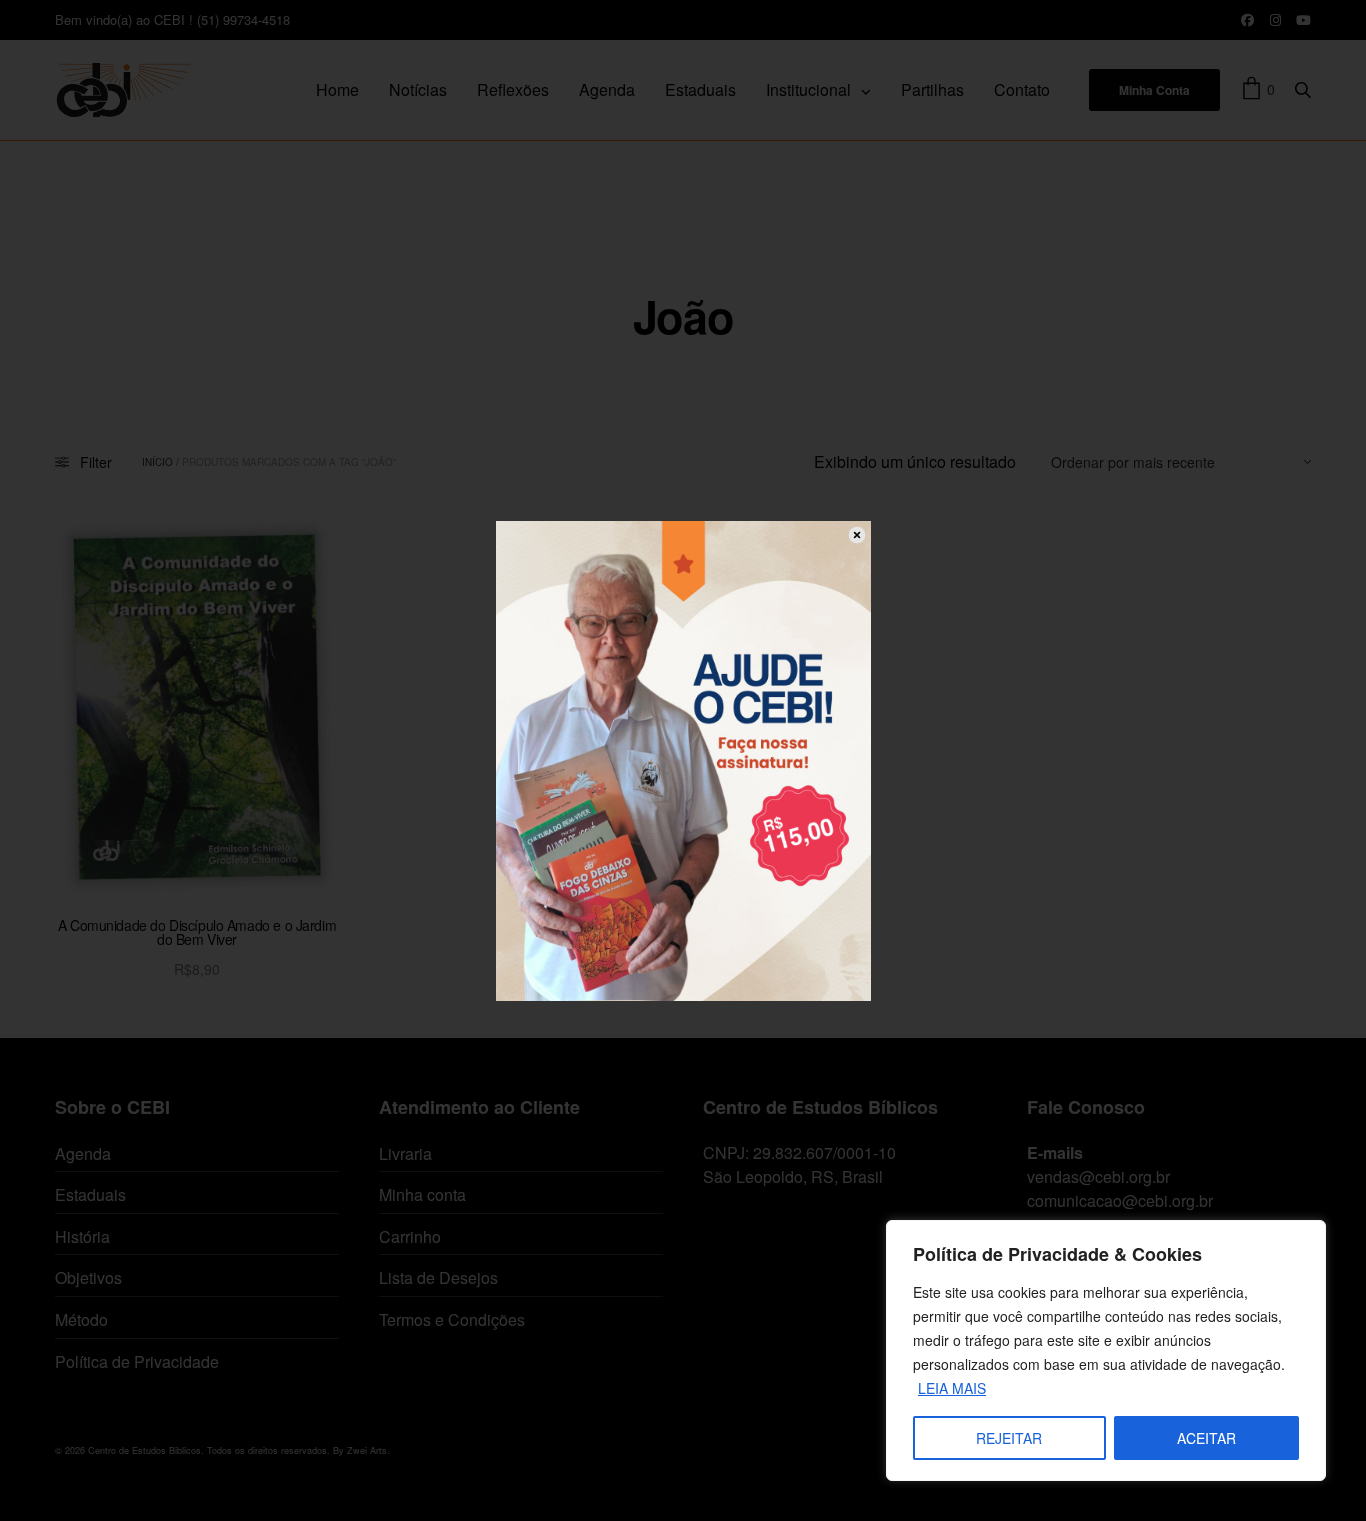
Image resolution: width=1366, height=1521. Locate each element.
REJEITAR (1009, 1438)
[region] (1106, 1350)
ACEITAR (1206, 1438)
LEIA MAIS (952, 1388)
